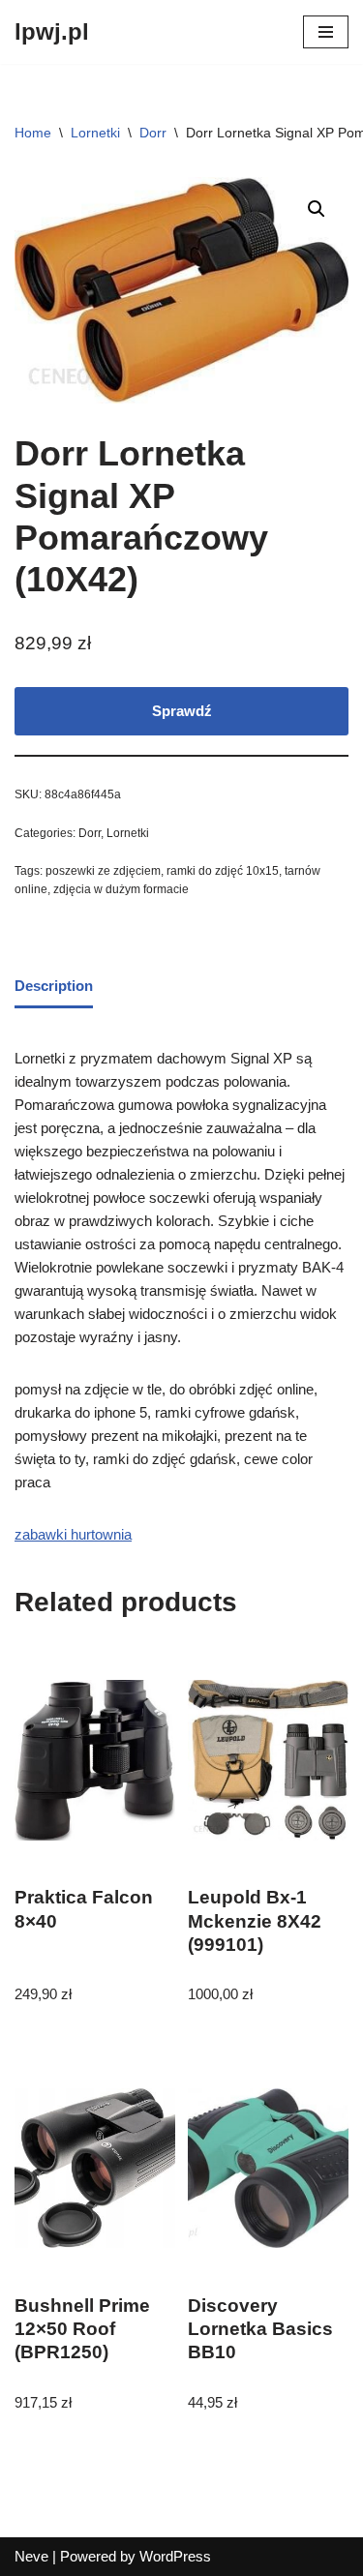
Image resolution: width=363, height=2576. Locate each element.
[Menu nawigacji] (326, 32)
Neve (31, 2556)
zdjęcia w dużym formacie (121, 889)
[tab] (54, 988)
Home (33, 133)
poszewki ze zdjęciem (103, 871)
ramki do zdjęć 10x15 (223, 871)
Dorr (153, 133)
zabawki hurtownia (73, 1534)
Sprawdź (182, 711)
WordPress (175, 2556)
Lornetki (95, 133)
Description (54, 986)
